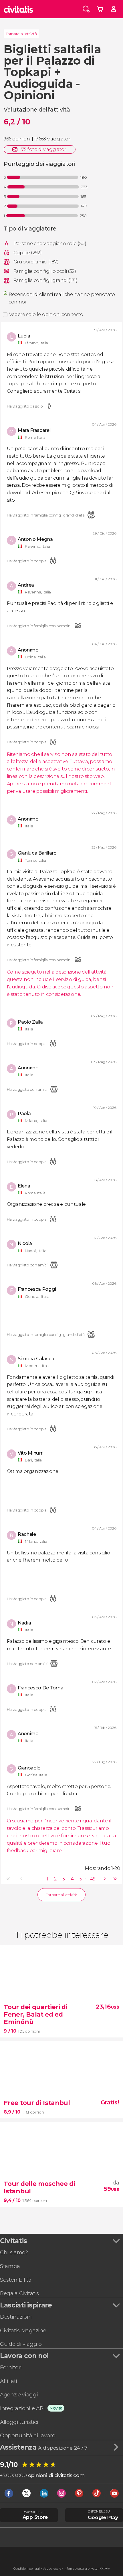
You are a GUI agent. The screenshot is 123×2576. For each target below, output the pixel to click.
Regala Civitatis (19, 2293)
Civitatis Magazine (23, 2330)
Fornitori (11, 2367)
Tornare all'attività (21, 34)
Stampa (10, 2266)
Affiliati (9, 2381)
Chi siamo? (14, 2252)
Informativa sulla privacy (81, 2569)
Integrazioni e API (22, 2408)
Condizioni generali (27, 2569)
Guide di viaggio (21, 2344)
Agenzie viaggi (19, 2395)
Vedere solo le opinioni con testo (46, 314)
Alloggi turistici (19, 2422)
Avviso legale (52, 2569)
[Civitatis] (18, 9)
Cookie (105, 2568)
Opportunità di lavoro (28, 2435)
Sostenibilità (16, 2280)
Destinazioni (16, 2317)
